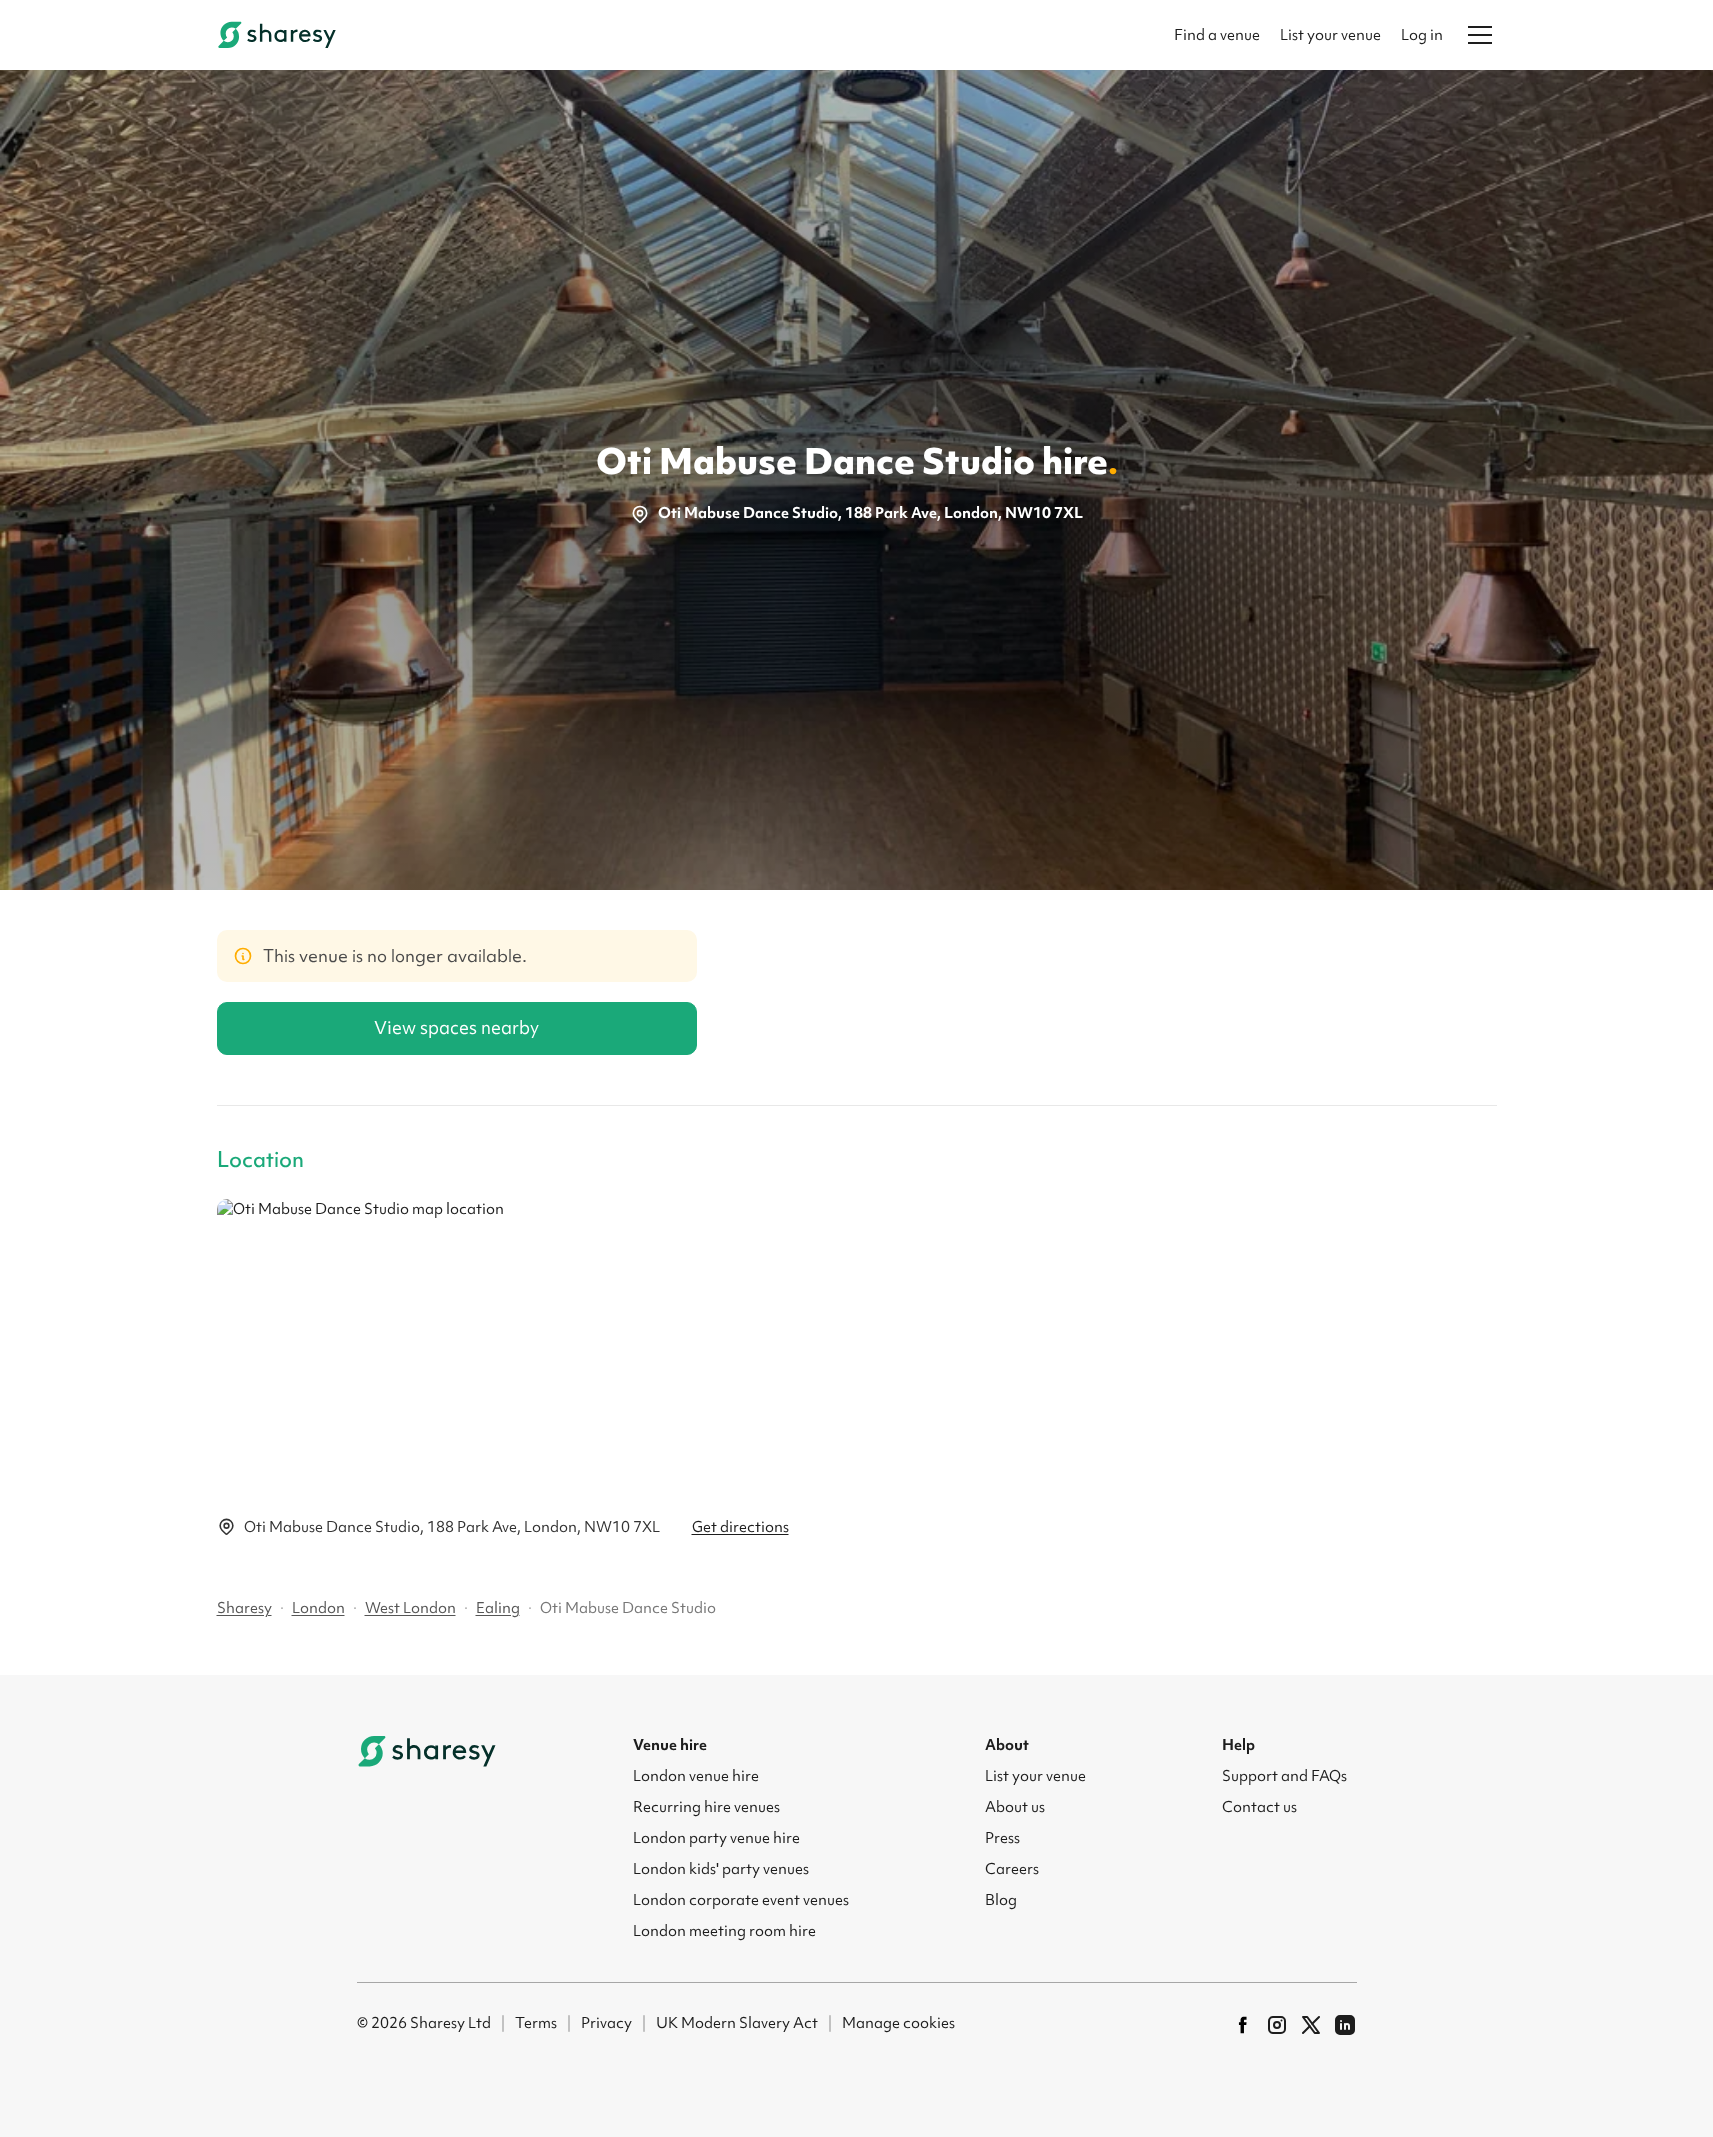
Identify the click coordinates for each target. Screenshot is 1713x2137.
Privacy (606, 2023)
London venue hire (696, 1776)
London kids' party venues (721, 1869)
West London (410, 1608)
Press (1002, 1838)
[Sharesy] (277, 35)
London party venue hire (716, 1838)
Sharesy (244, 1608)
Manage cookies (898, 2023)
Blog (1001, 1900)
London (318, 1608)
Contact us (1259, 1807)
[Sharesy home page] (427, 1751)
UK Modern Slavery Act (737, 2023)
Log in (1422, 35)
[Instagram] (1277, 2025)
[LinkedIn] (1345, 2025)
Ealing (498, 1608)
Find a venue (1217, 35)
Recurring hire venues (706, 1807)
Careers (1012, 1869)
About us (1015, 1807)
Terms (536, 2023)
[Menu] (1480, 35)
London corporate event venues (741, 1900)
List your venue (1330, 35)
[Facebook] (1243, 2025)
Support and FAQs (1284, 1776)
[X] (1311, 2025)
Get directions (740, 1527)
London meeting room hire (724, 1931)
